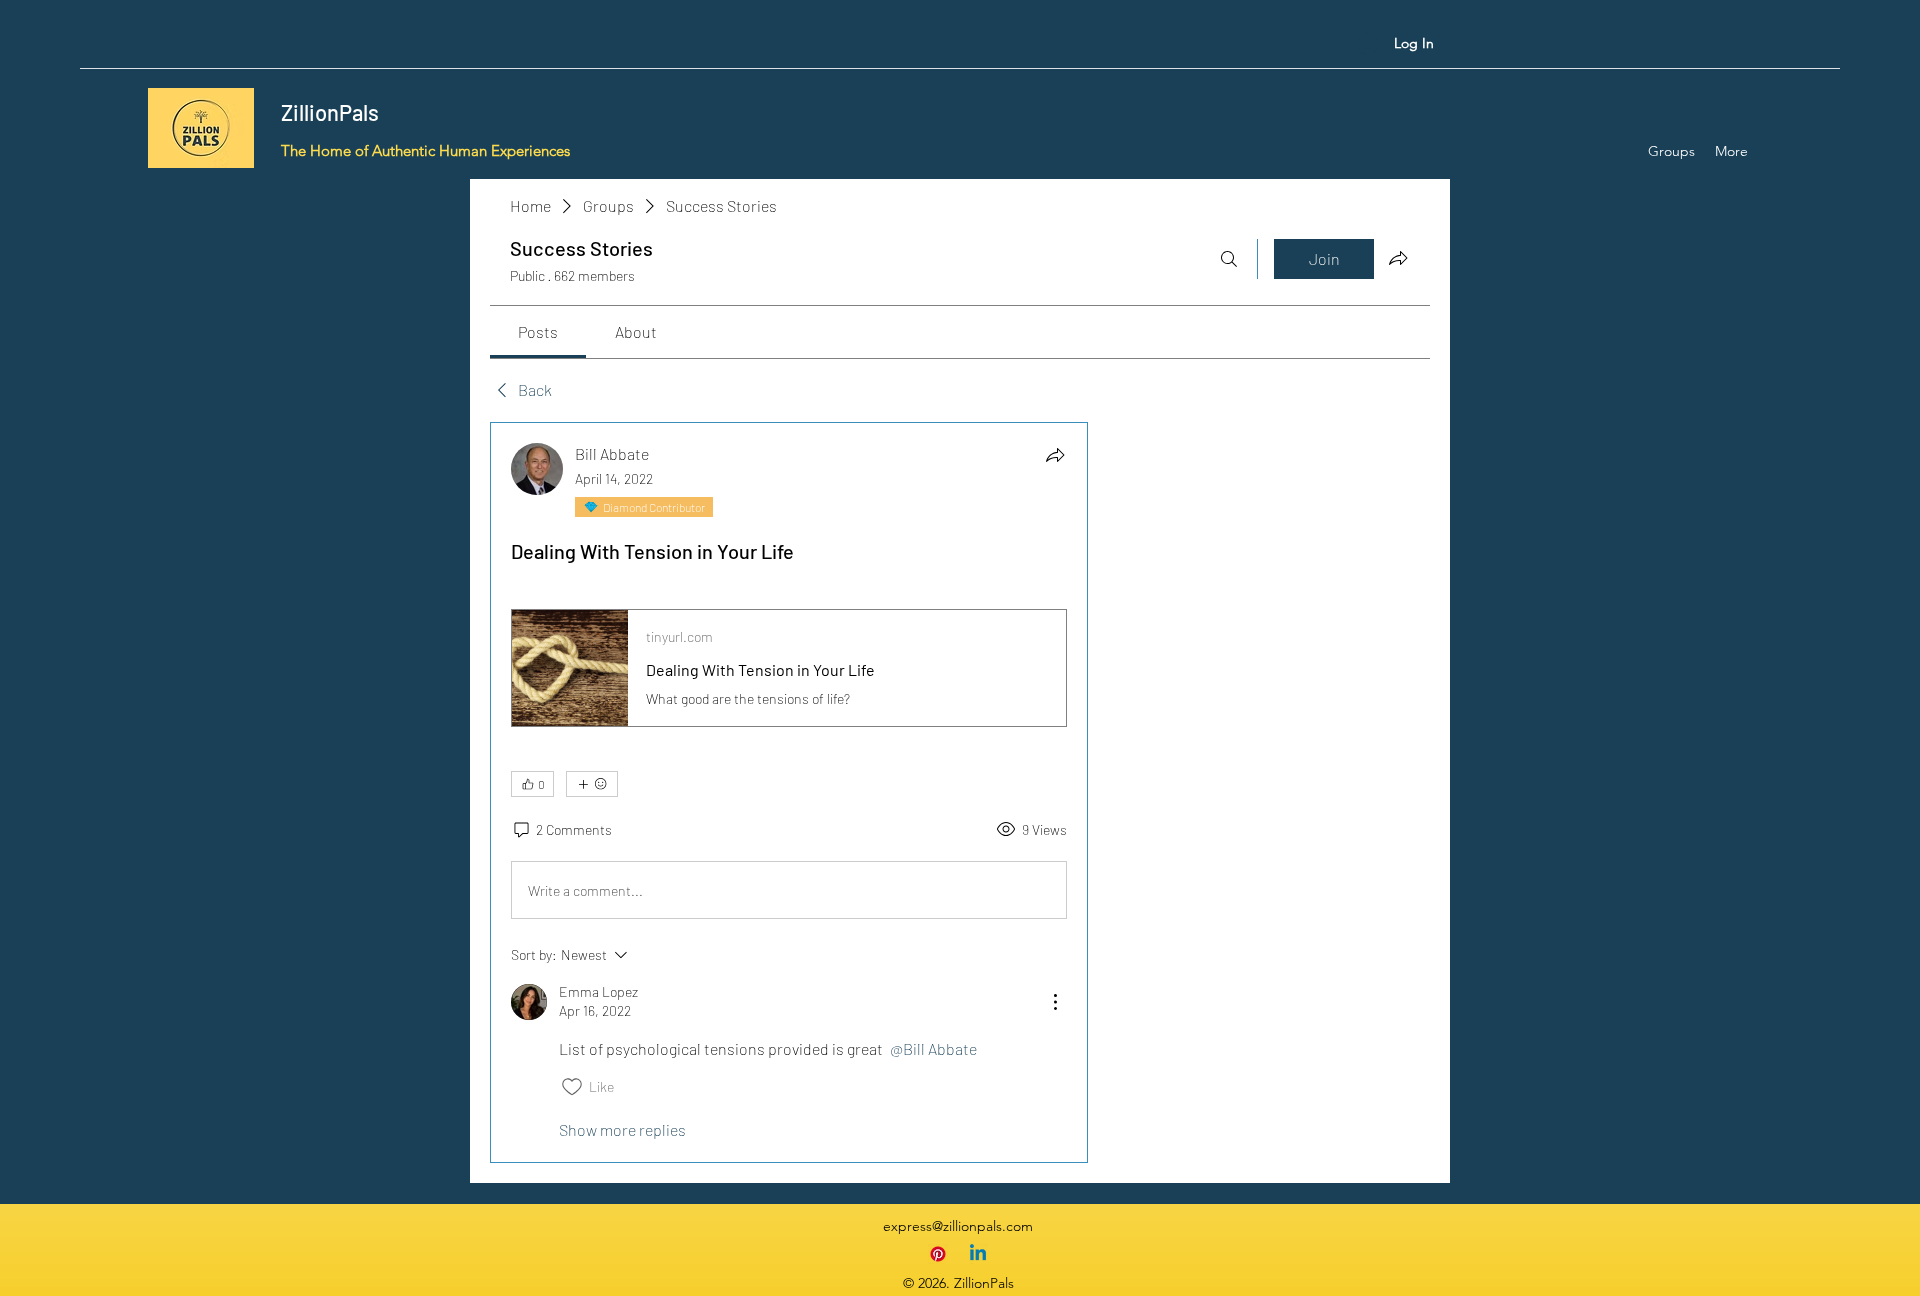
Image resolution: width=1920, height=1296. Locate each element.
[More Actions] (1055, 1002)
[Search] (1229, 259)
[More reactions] (592, 784)
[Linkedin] (978, 1254)
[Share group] (1398, 258)
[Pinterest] (938, 1254)
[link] (538, 331)
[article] (789, 792)
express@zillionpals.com (958, 1226)
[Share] (1055, 455)
